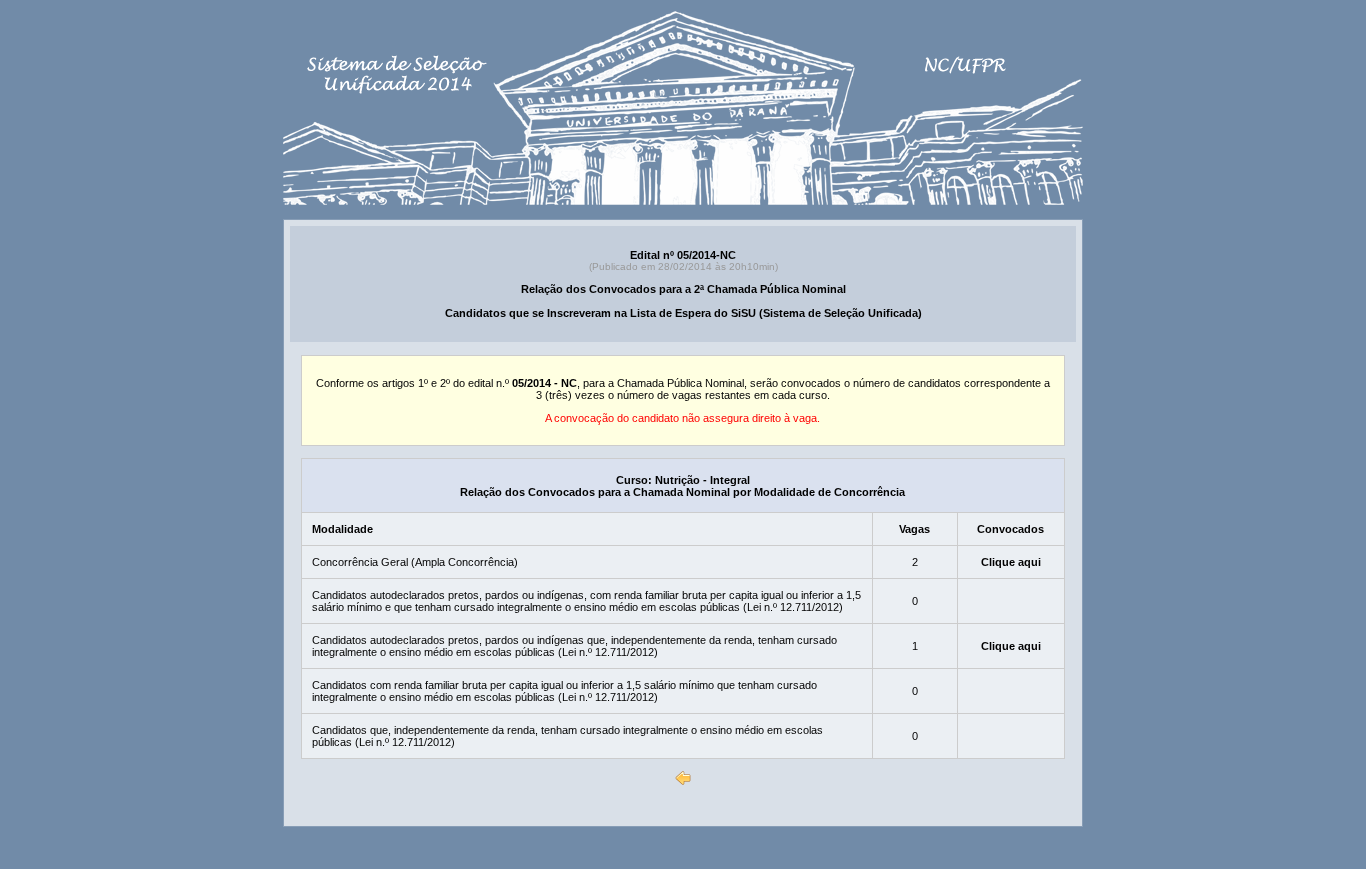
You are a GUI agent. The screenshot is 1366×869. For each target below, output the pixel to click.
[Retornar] (683, 778)
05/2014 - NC (544, 383)
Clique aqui (1011, 562)
